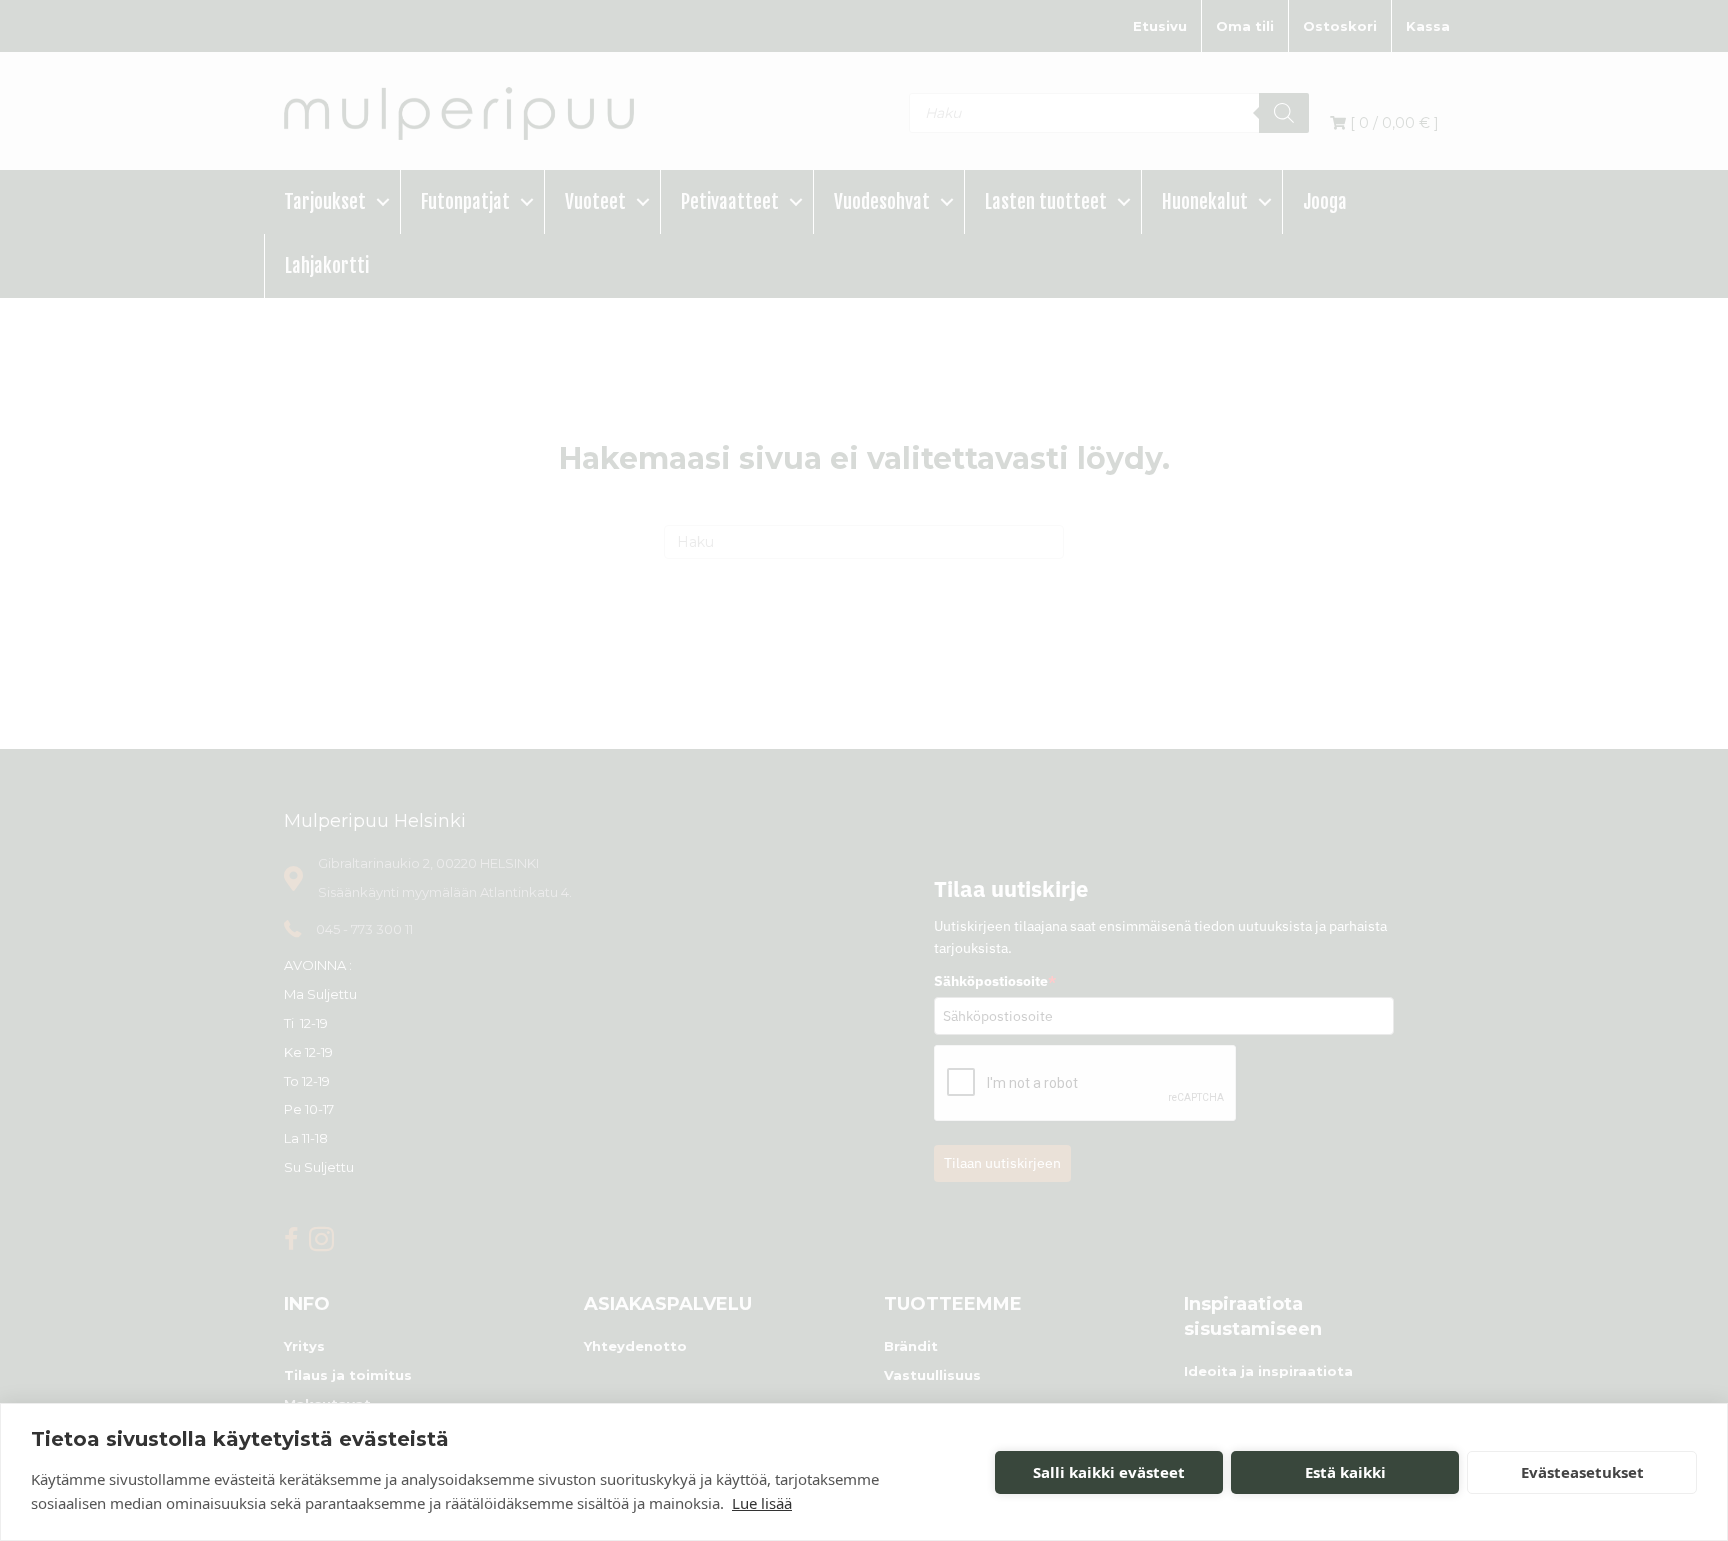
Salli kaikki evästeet (1109, 1472)
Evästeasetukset (1582, 1472)
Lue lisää (762, 1503)
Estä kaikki (1345, 1472)
